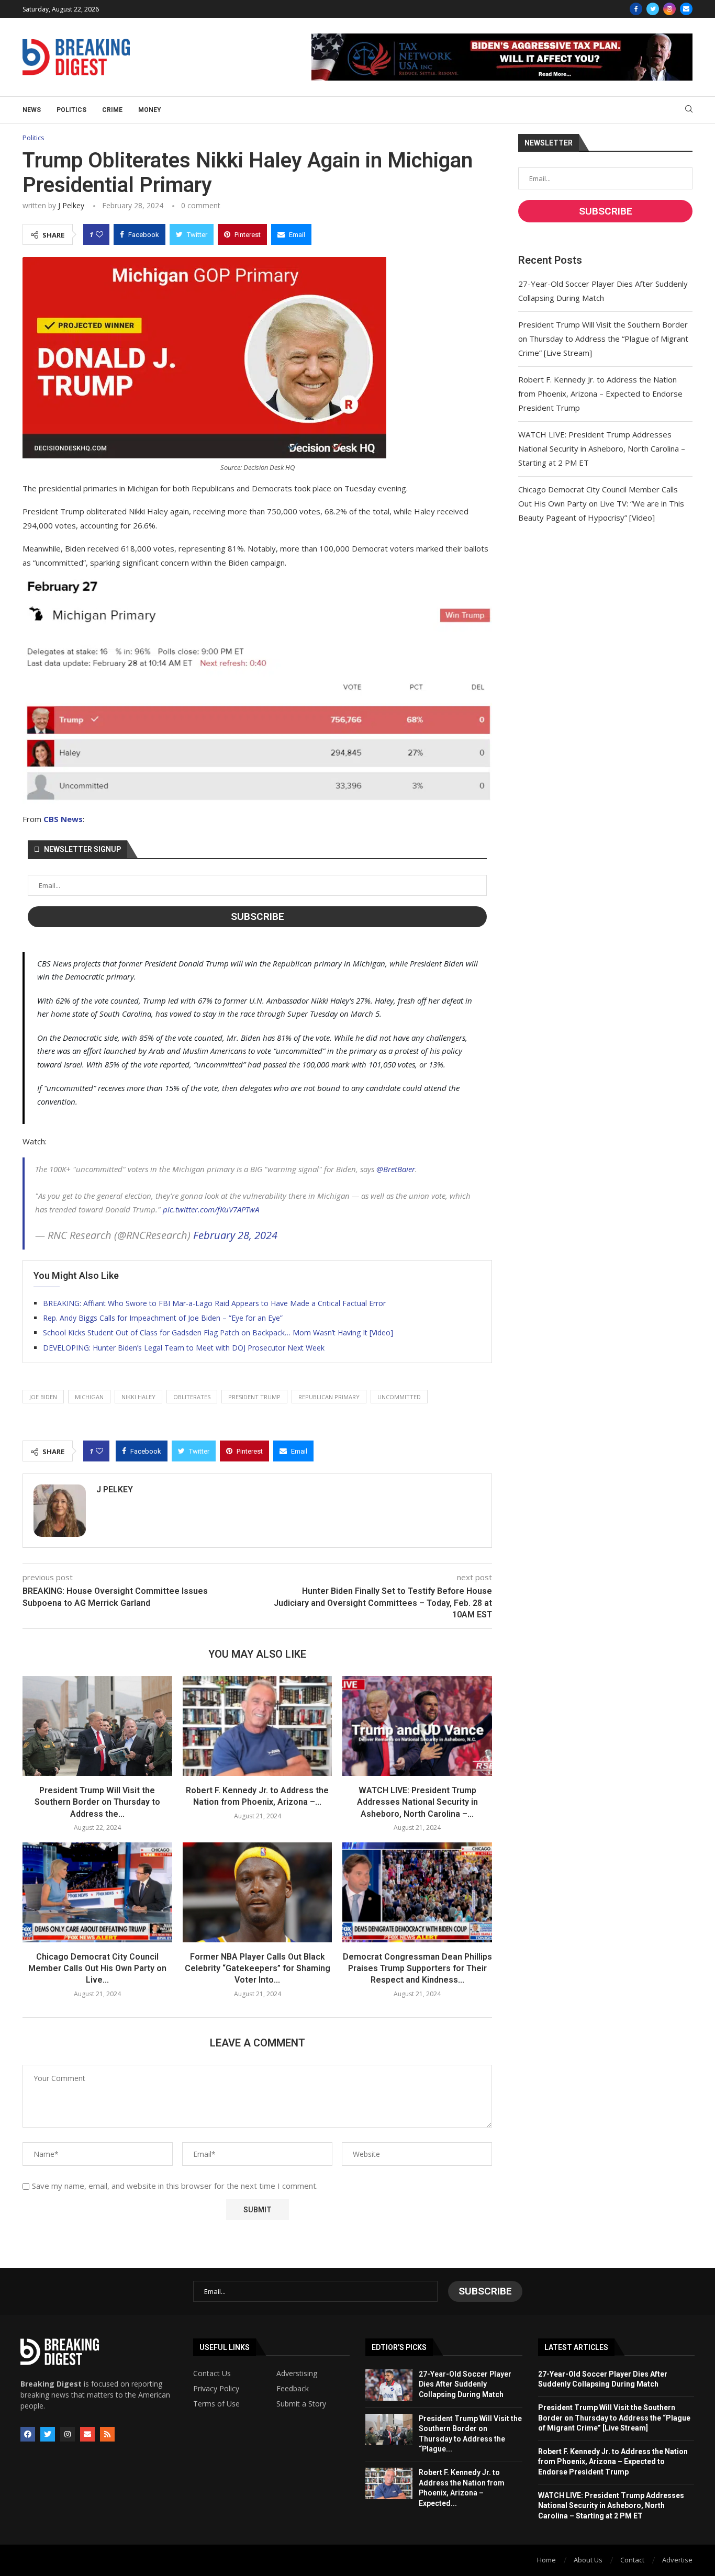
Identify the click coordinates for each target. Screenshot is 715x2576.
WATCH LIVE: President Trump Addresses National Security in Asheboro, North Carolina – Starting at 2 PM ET (602, 448)
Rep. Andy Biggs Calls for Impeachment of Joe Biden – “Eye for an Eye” (163, 1318)
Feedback (293, 2389)
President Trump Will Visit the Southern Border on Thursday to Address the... (97, 1802)
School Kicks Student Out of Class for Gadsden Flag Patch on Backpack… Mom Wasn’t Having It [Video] (218, 1332)
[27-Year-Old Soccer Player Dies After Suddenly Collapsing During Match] (389, 2385)
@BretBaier (396, 1169)
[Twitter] (653, 9)
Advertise (677, 2560)
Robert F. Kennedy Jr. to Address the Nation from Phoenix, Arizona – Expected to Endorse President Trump (600, 393)
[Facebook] (636, 9)
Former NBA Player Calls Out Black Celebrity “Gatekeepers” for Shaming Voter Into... (258, 1968)
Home (546, 2560)
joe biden (43, 1397)
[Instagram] (669, 9)
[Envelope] (87, 2434)
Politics (71, 110)
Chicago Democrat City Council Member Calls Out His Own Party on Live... (97, 1968)
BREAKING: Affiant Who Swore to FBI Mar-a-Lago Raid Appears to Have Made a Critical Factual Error (214, 1303)
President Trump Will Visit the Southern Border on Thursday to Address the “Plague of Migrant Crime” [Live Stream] (603, 339)
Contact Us (212, 2373)
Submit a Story (301, 2404)
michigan (89, 1397)
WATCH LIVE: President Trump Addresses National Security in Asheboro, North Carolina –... (417, 1802)
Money (150, 110)
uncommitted (399, 1397)
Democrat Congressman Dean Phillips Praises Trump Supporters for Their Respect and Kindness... (417, 1968)
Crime (112, 110)
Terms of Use (216, 2404)
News (32, 110)
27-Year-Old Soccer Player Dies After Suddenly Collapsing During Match (465, 2384)
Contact (632, 2560)
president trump (254, 1397)
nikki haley (138, 1397)
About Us (588, 2560)
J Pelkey (71, 205)
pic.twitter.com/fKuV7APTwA (211, 1209)
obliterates (192, 1397)
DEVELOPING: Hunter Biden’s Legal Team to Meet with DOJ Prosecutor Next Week (184, 1348)
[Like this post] (99, 234)
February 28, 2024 (235, 1235)
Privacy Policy (216, 2389)
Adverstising (297, 2373)
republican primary (329, 1397)
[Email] (686, 9)
